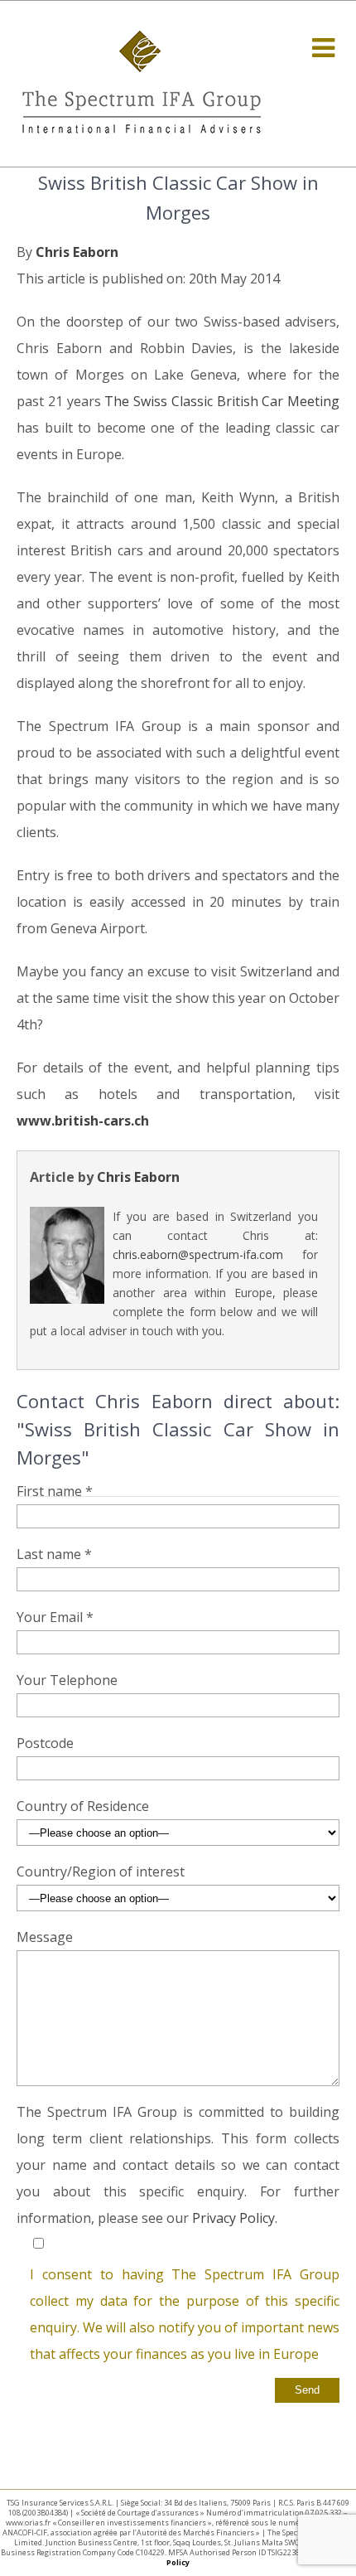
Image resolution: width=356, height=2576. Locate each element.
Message (45, 1937)
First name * (55, 1491)
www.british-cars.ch (83, 1121)
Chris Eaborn (77, 252)
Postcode (45, 1743)
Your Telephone (67, 1680)
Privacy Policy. (235, 2218)
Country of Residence (83, 1806)
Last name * (54, 1554)
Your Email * (55, 1617)
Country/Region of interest (101, 1871)
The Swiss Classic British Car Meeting (222, 401)
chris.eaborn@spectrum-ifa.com (198, 1254)
